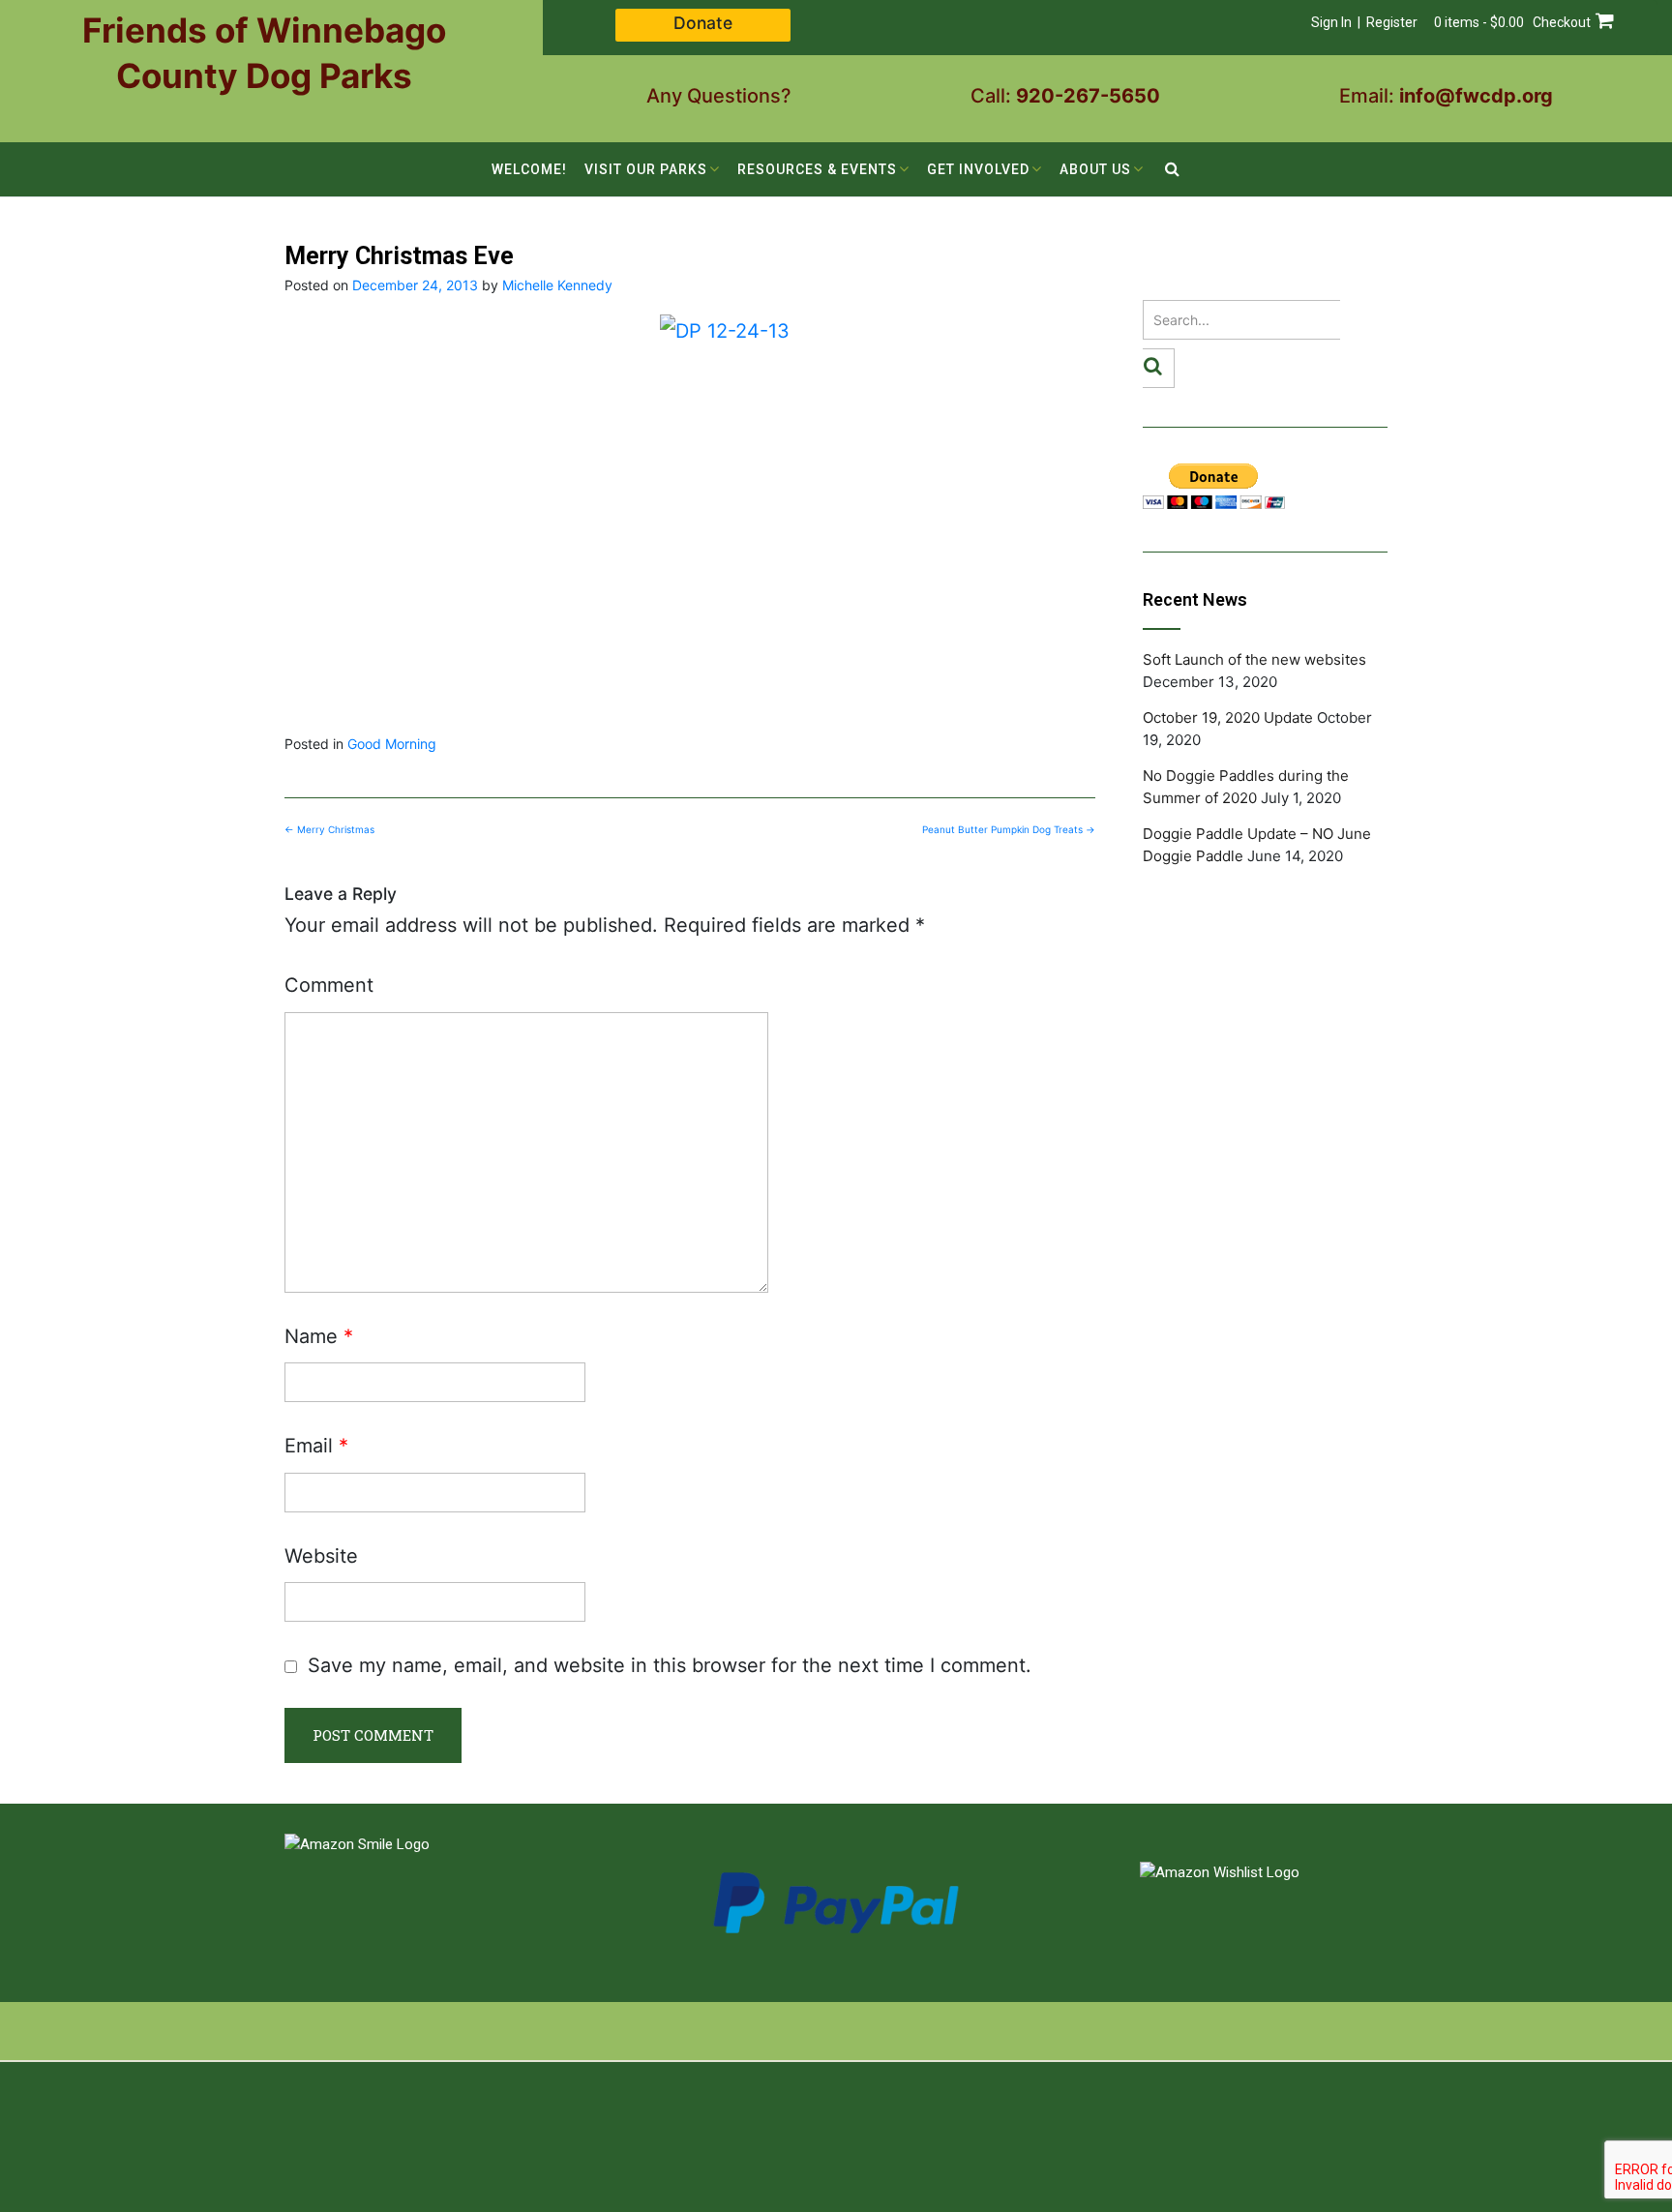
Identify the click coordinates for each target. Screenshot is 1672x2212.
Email (316, 1446)
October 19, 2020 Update (1228, 717)
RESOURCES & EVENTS (817, 169)
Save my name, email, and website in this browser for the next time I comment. (670, 1665)
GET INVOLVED (978, 169)
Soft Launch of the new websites (1254, 659)
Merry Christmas (329, 829)
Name (319, 1336)
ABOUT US (1095, 169)
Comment (329, 985)
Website (321, 1556)
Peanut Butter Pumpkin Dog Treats (1009, 829)
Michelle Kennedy (557, 285)
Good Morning (392, 744)
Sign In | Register (1364, 22)
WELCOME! (529, 169)
